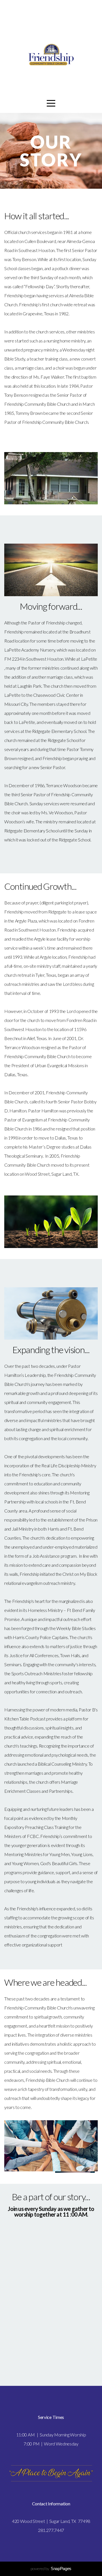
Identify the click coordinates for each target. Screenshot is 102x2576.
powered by (51, 2569)
